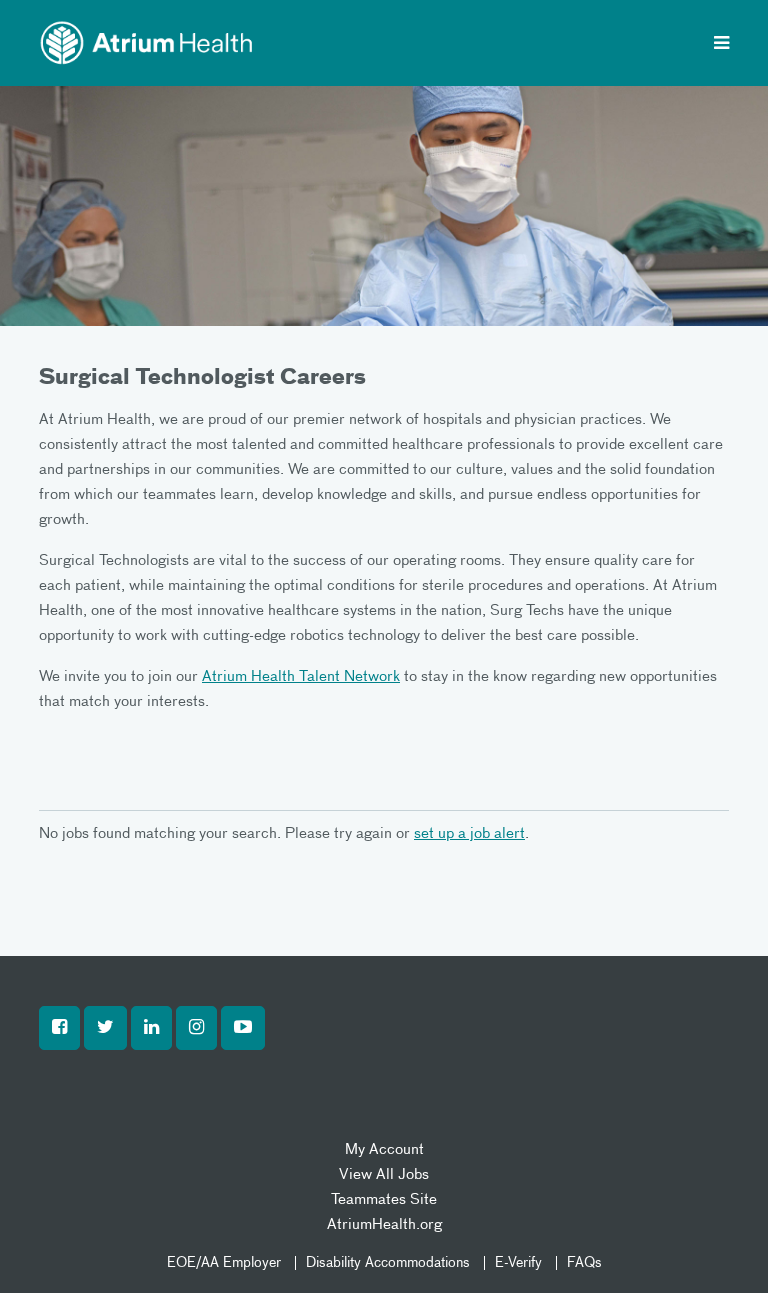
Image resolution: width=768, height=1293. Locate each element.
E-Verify (518, 1263)
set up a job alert (469, 833)
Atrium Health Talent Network (301, 676)
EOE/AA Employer (224, 1263)
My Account (384, 1149)
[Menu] (721, 45)
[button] (59, 1028)
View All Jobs (384, 1174)
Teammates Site (384, 1199)
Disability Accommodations (388, 1263)
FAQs (584, 1263)
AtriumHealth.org (384, 1224)
